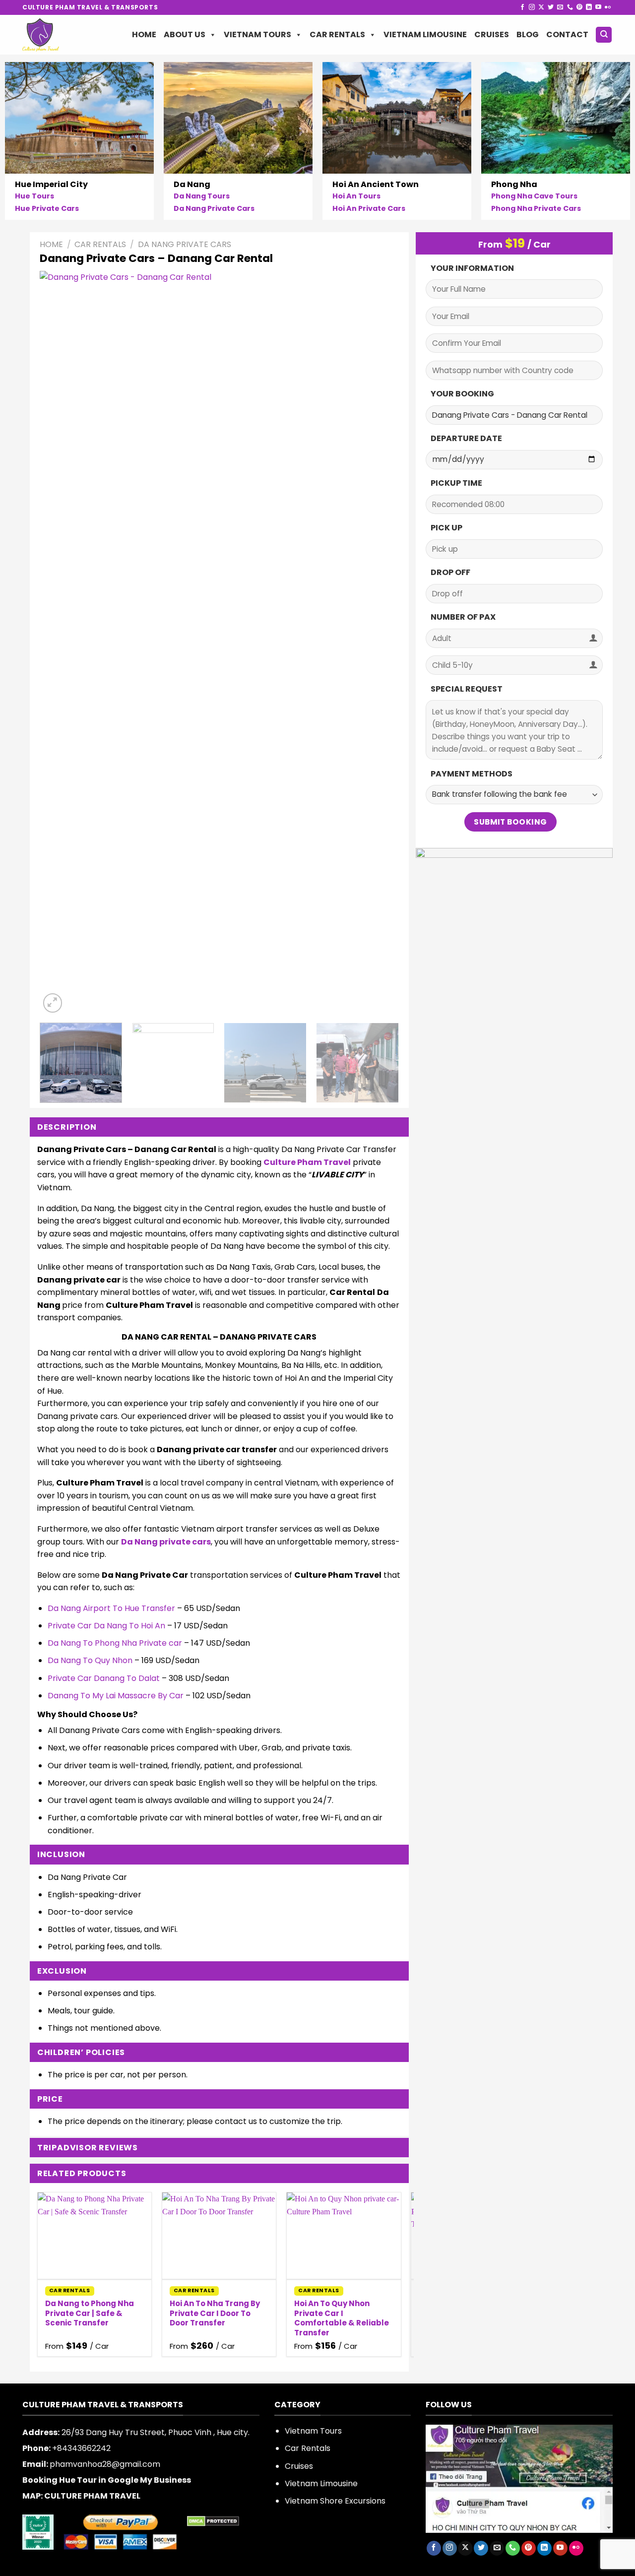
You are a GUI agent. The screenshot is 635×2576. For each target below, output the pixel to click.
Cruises (492, 34)
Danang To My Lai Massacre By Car (116, 1696)
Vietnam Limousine (425, 34)
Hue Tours (34, 196)
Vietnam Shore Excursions (335, 2501)
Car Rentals (337, 34)
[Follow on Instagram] (532, 7)
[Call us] (570, 7)
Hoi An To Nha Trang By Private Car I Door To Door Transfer (215, 2313)
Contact (567, 34)
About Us (185, 34)
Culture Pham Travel (307, 1162)
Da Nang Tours (202, 196)
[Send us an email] (560, 7)
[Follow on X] (541, 7)
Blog (528, 34)
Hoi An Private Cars (369, 209)
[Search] (604, 35)
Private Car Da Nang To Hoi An (106, 1626)
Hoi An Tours (356, 196)
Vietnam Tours (257, 34)
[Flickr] (608, 7)
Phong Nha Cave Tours (534, 196)
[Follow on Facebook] (522, 7)
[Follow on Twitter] (551, 7)
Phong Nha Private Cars (536, 209)
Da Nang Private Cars (214, 209)
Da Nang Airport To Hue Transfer (111, 1608)
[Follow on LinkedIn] (589, 7)
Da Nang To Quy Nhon (90, 1660)
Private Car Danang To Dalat (104, 1678)
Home (144, 34)
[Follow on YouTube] (598, 7)
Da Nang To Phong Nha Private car (115, 1643)
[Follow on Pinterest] (579, 7)
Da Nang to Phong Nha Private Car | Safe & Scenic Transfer (90, 2313)
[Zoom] (53, 1003)
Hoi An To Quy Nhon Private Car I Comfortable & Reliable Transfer (342, 2318)
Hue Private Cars (47, 209)
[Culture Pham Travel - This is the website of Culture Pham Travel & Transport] (58, 35)
